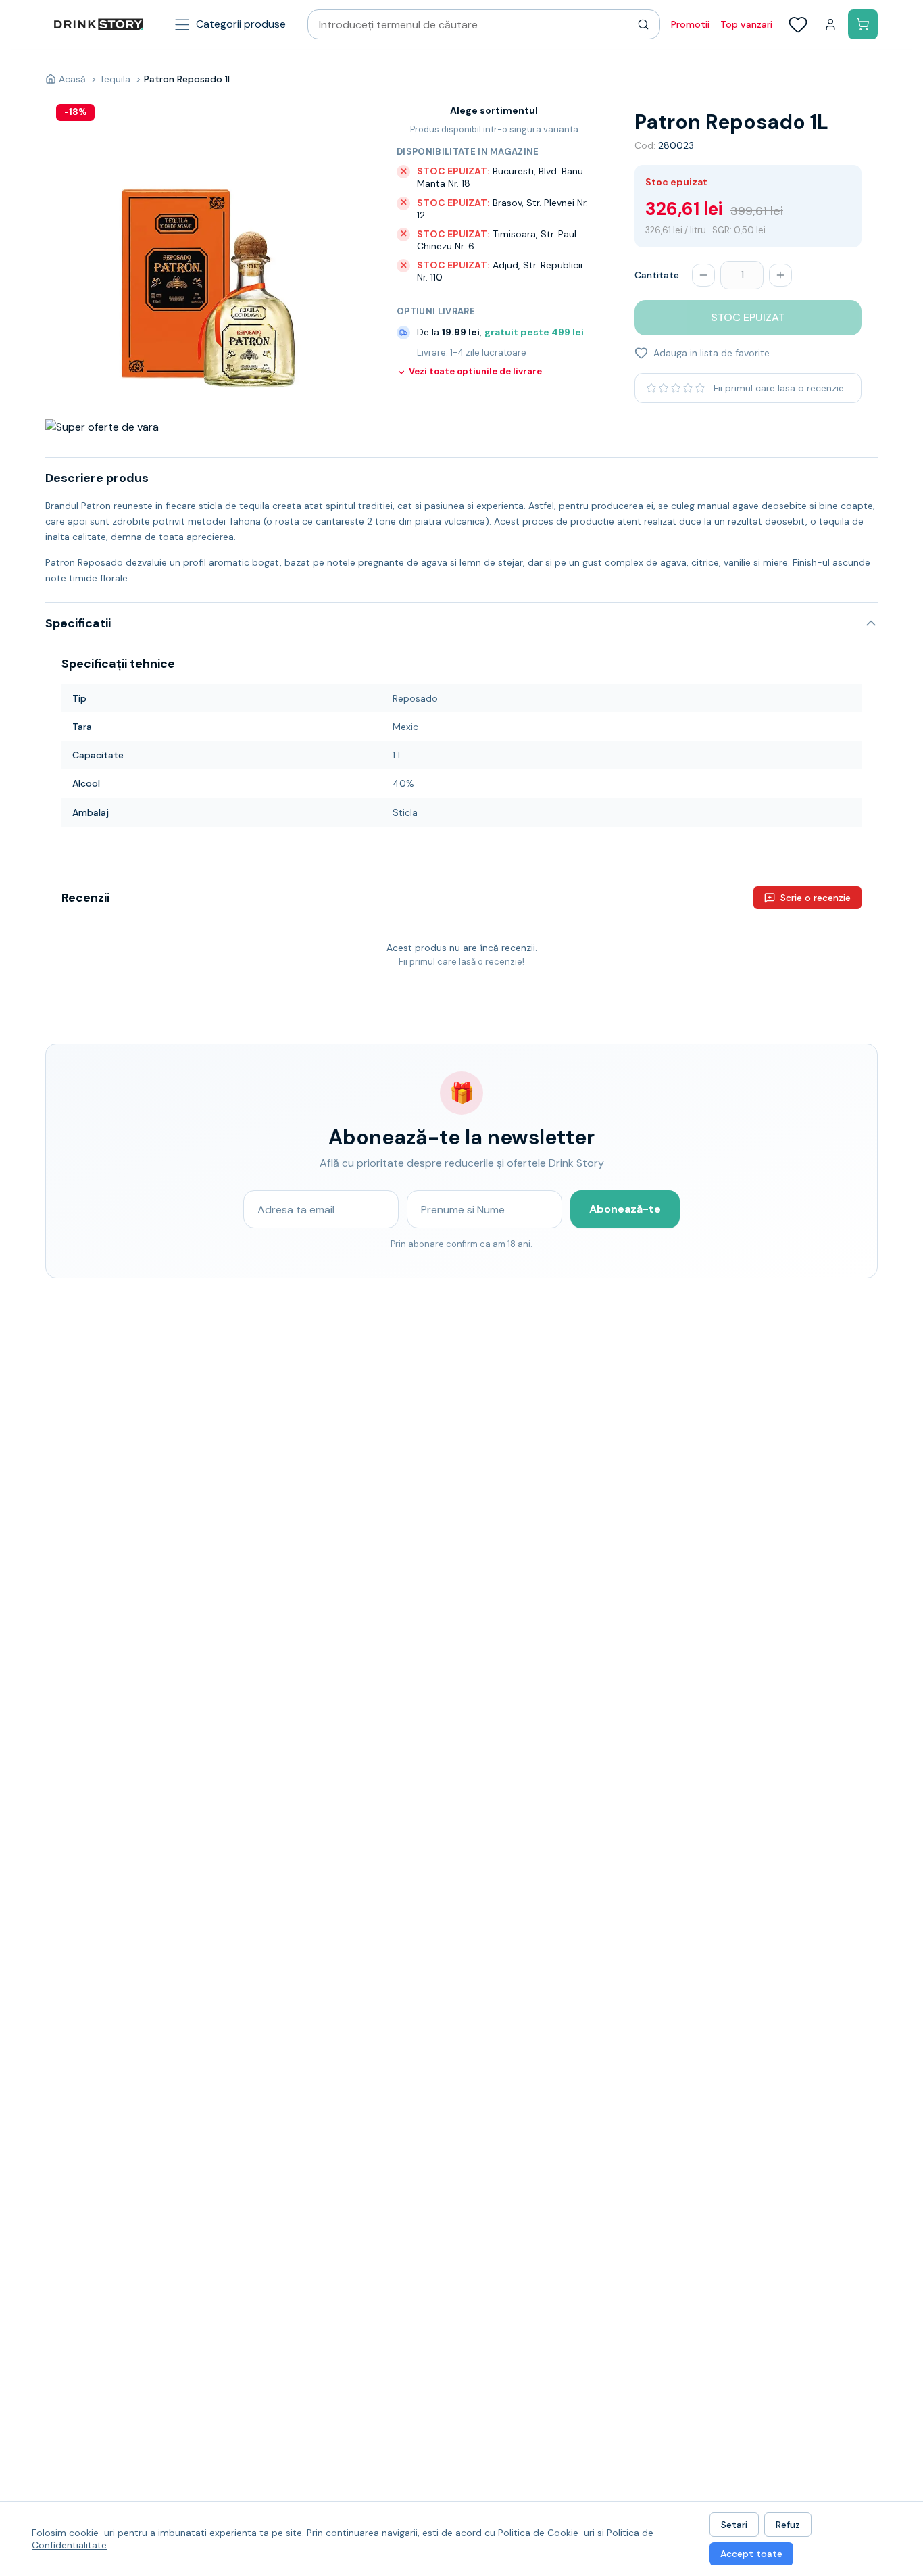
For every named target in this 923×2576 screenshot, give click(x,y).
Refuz (788, 2525)
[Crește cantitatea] (780, 275)
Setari (734, 2525)
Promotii (690, 24)
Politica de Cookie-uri (546, 2533)
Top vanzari (746, 24)
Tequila (115, 79)
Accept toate (751, 2554)
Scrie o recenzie (816, 898)
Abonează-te (625, 1209)
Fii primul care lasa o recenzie (779, 388)
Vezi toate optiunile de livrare (475, 372)
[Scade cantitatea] (703, 275)
